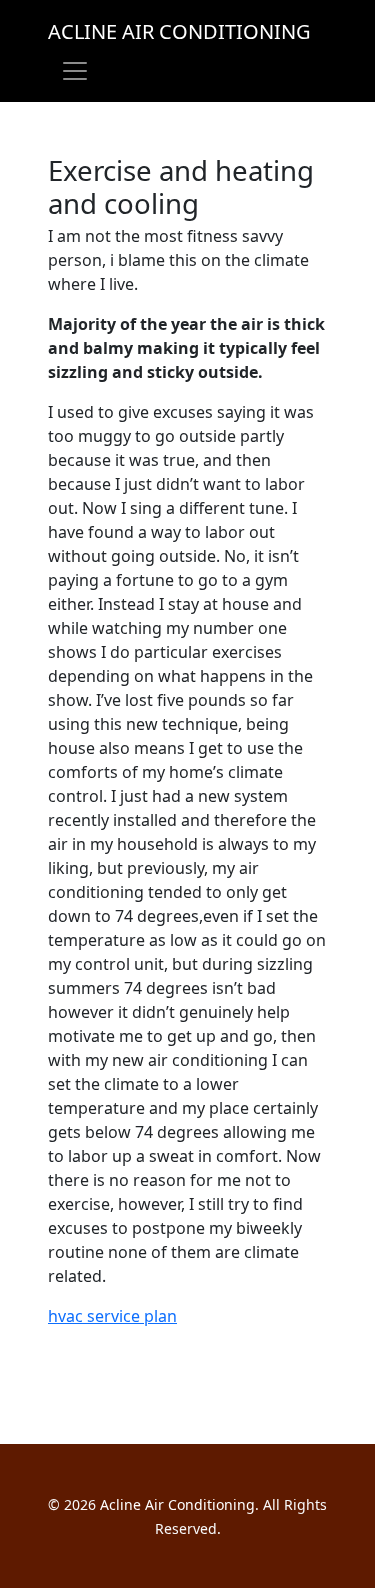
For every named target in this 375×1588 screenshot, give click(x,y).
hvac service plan (112, 1316)
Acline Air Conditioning (179, 31)
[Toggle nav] (75, 71)
